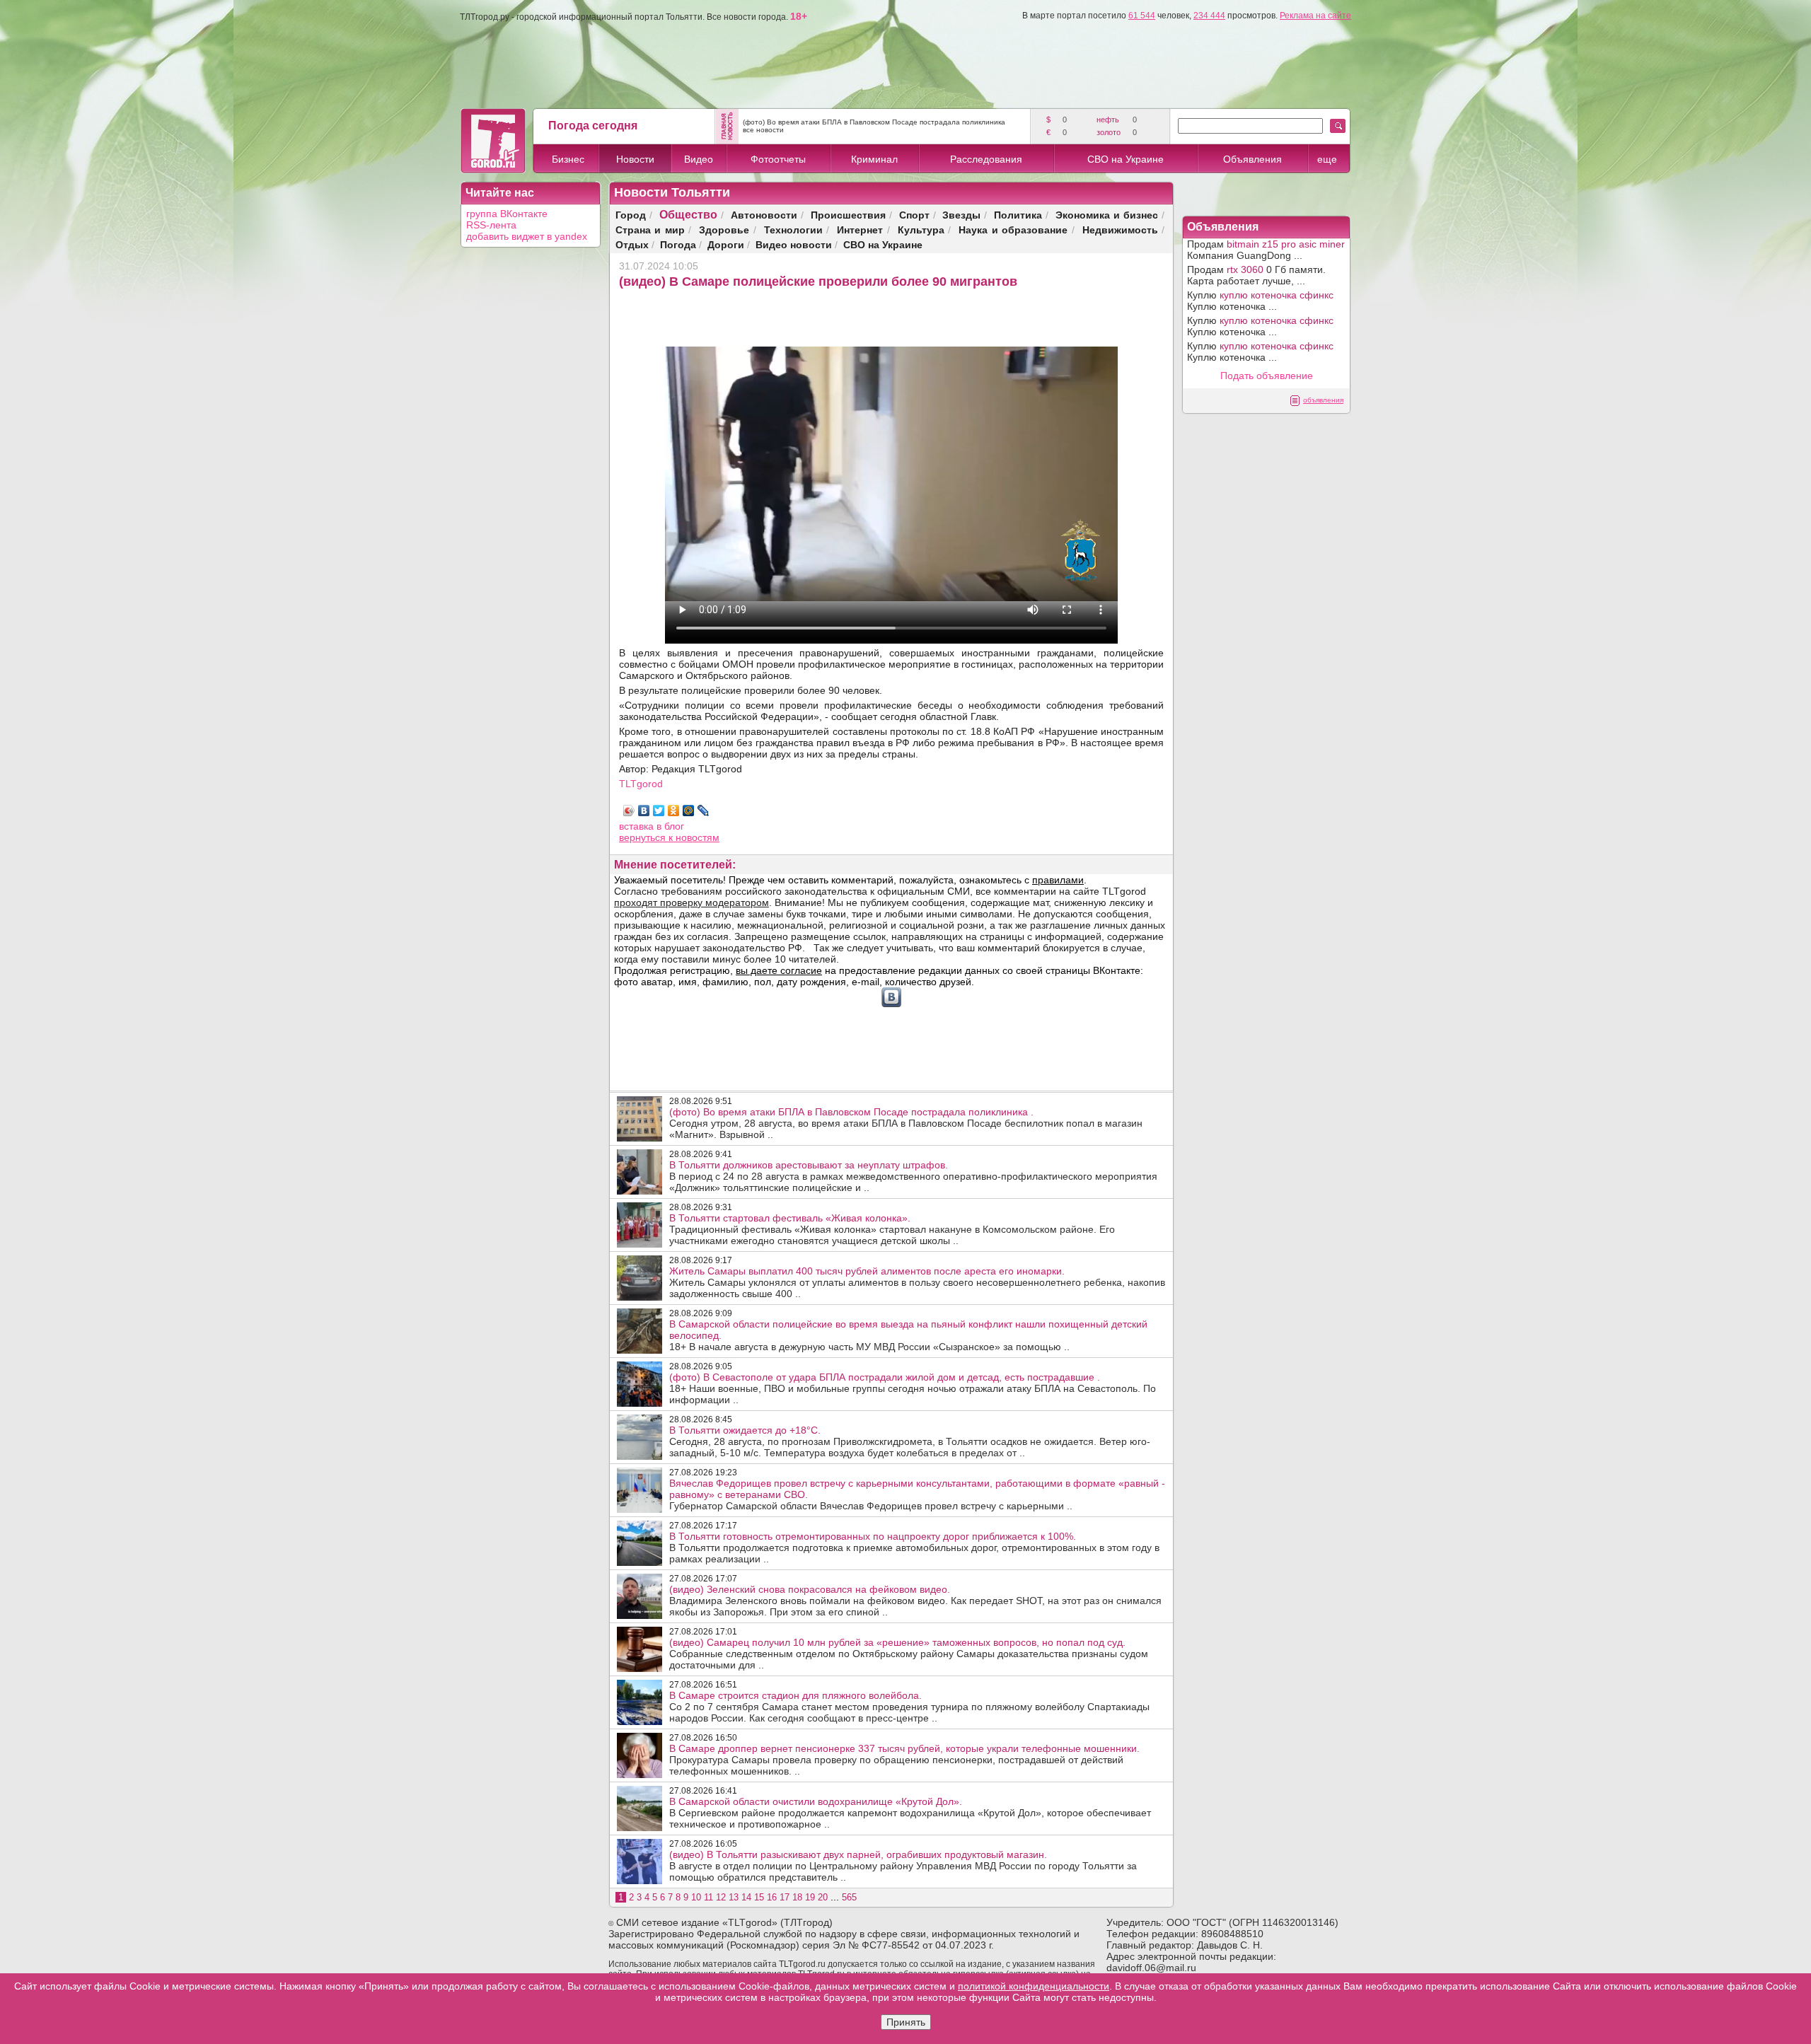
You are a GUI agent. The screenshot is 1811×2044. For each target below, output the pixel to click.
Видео (699, 159)
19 (810, 1897)
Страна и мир (650, 230)
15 (759, 1897)
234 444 (1209, 16)
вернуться (644, 837)
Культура (921, 230)
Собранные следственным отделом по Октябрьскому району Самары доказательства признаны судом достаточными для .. (909, 1654)
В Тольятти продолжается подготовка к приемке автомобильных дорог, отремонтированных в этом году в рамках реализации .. (914, 1547)
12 (721, 1897)
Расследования (986, 159)
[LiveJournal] (704, 811)
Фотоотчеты (778, 159)
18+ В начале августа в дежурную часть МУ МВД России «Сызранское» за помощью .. (908, 1335)
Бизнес (568, 159)
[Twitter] (659, 811)
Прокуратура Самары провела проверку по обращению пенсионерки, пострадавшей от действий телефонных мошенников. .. (904, 1760)
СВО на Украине (1126, 159)
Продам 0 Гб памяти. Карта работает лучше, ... (1256, 275)
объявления (1323, 400)
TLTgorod (641, 784)
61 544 (1142, 16)
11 (708, 1897)
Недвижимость (1120, 230)
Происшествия (848, 215)
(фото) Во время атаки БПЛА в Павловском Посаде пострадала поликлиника (874, 122)
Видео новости (794, 244)
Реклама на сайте (1315, 16)
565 (849, 1897)
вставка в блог (652, 826)
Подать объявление (1267, 376)
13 (734, 1897)
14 (746, 1897)
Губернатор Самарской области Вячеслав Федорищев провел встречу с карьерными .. (917, 1494)
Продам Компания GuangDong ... (1266, 250)
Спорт (914, 215)
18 (797, 1897)
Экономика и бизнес (1107, 215)
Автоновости (764, 215)
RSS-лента (491, 225)
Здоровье (724, 230)
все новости (763, 130)
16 (772, 1897)
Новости (635, 159)
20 (823, 1897)
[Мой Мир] (689, 811)
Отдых (632, 244)
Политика (1018, 215)
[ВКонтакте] (644, 811)
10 (696, 1897)
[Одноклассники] (674, 811)
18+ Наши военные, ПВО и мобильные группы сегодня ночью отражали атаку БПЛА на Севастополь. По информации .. (913, 1388)
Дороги (726, 244)
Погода (678, 244)
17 (785, 1897)
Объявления (1252, 159)
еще (1327, 159)
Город (631, 215)
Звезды (961, 215)
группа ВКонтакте (507, 214)
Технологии (793, 230)
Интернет (860, 230)
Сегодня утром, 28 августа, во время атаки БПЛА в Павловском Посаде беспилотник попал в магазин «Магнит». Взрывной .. (906, 1123)
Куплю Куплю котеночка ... (1260, 301)
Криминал (874, 159)
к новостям (694, 837)
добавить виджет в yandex (527, 236)
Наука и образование (1013, 230)
